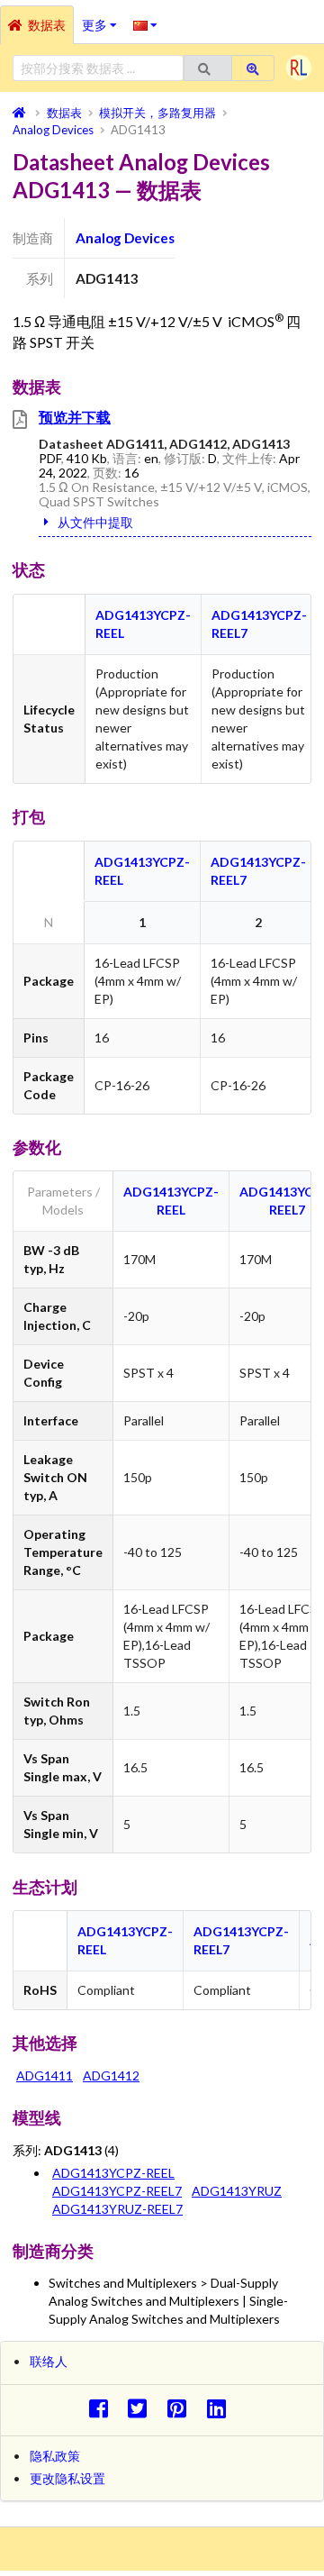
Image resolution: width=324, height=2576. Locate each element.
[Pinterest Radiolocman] (182, 2408)
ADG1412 (111, 2075)
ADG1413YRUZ (237, 2191)
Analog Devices (125, 238)
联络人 (49, 2361)
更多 (103, 19)
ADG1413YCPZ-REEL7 (117, 2191)
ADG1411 (45, 2075)
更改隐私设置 (67, 2478)
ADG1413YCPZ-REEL (113, 2173)
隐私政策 (55, 2456)
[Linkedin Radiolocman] (221, 2408)
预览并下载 (75, 417)
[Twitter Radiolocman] (143, 2408)
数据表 (47, 25)
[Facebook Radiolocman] (103, 2408)
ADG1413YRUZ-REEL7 (117, 2209)
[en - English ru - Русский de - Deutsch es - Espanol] (145, 24)
